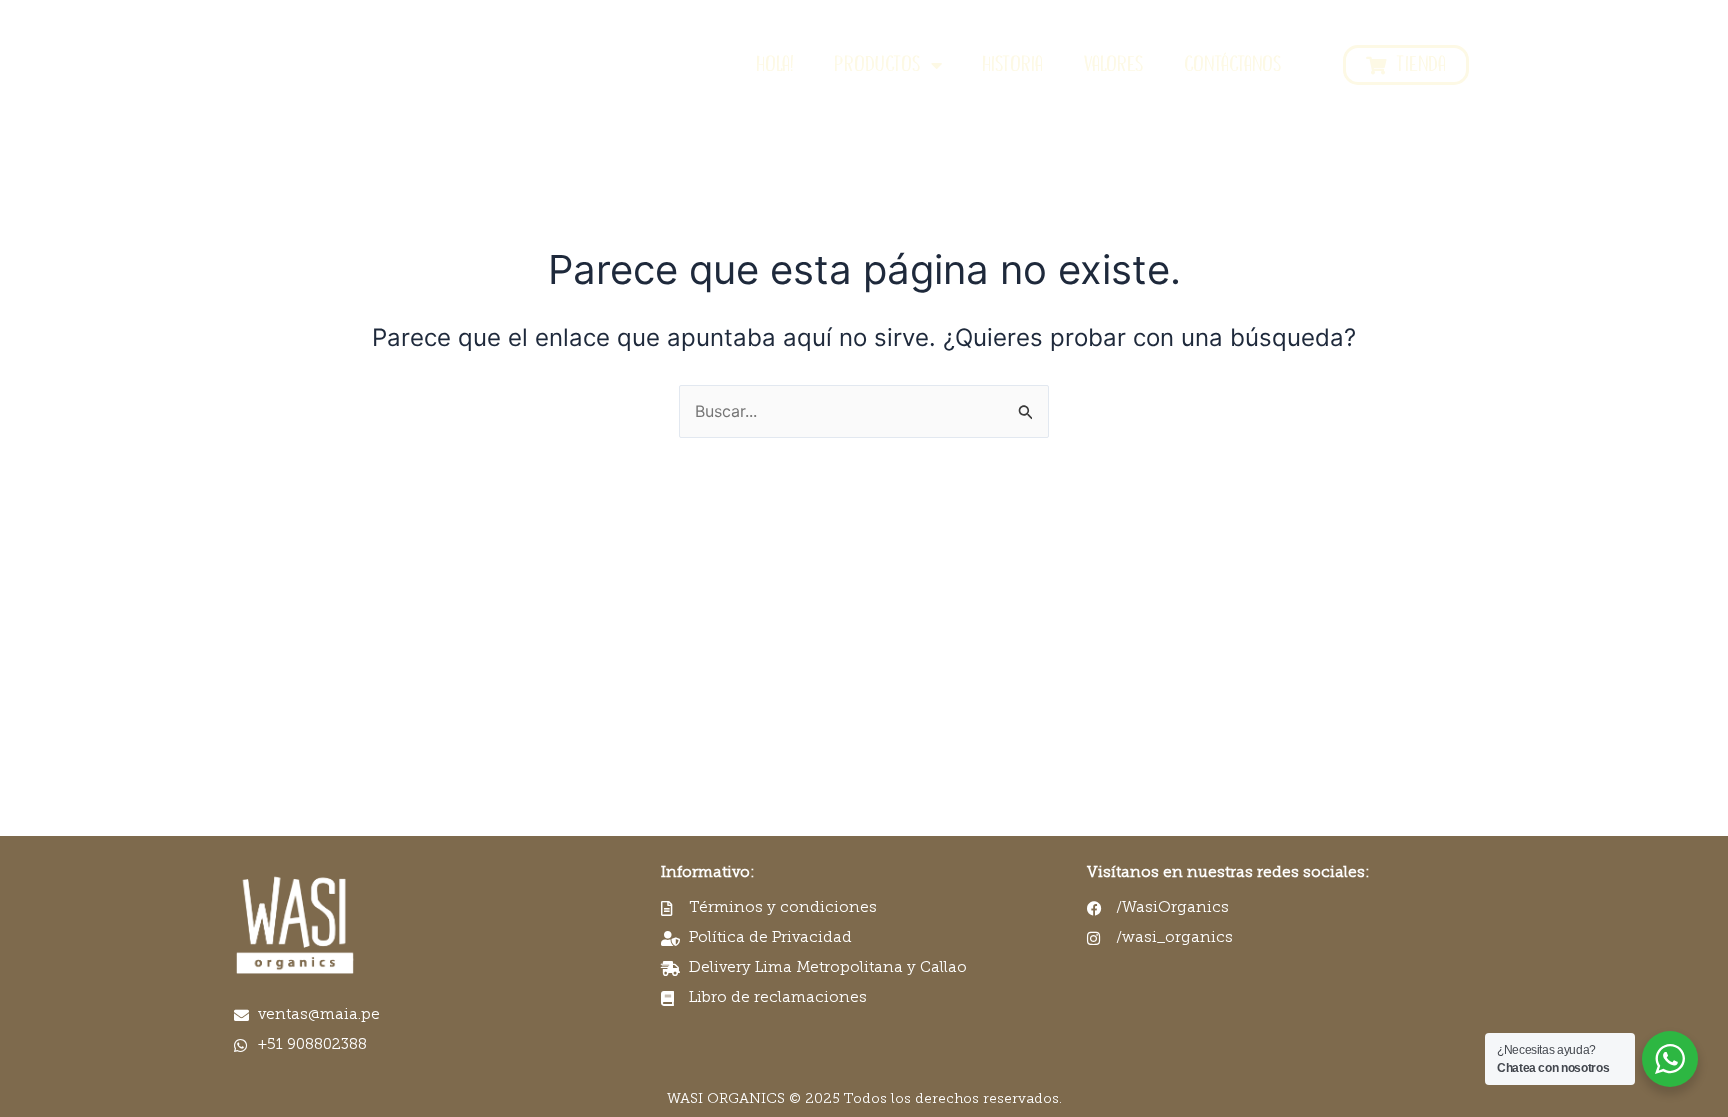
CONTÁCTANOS (1233, 65)
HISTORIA (1012, 65)
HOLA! (775, 65)
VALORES (1113, 65)
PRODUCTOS (877, 65)
